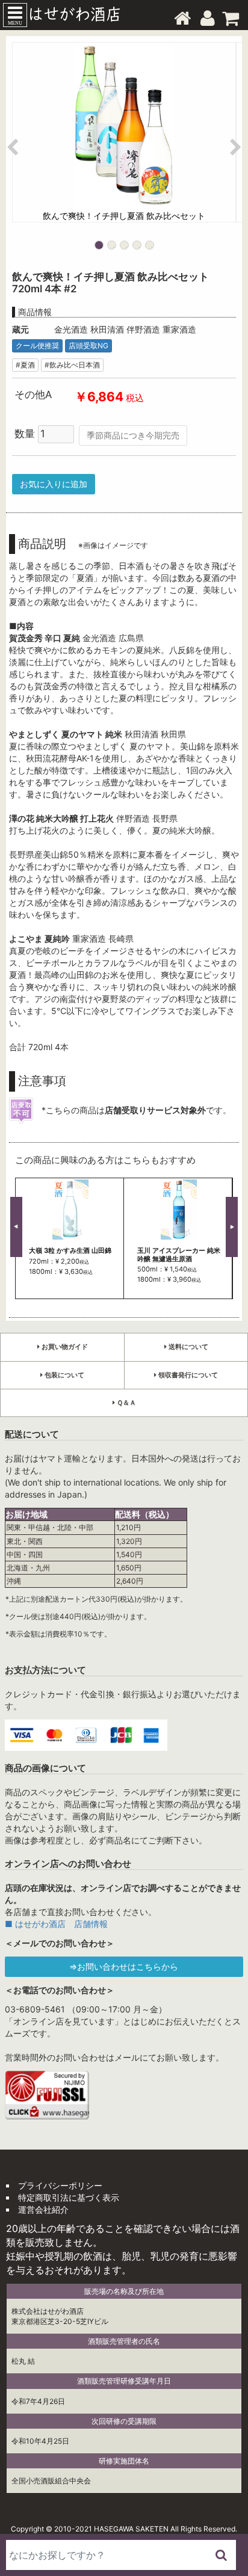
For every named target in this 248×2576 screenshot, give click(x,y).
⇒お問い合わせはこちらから (124, 1966)
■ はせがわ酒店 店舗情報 (56, 1924)
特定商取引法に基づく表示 (69, 2197)
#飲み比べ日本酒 (72, 365)
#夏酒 (25, 365)
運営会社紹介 (43, 2209)
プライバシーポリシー (60, 2185)
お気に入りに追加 (54, 484)
